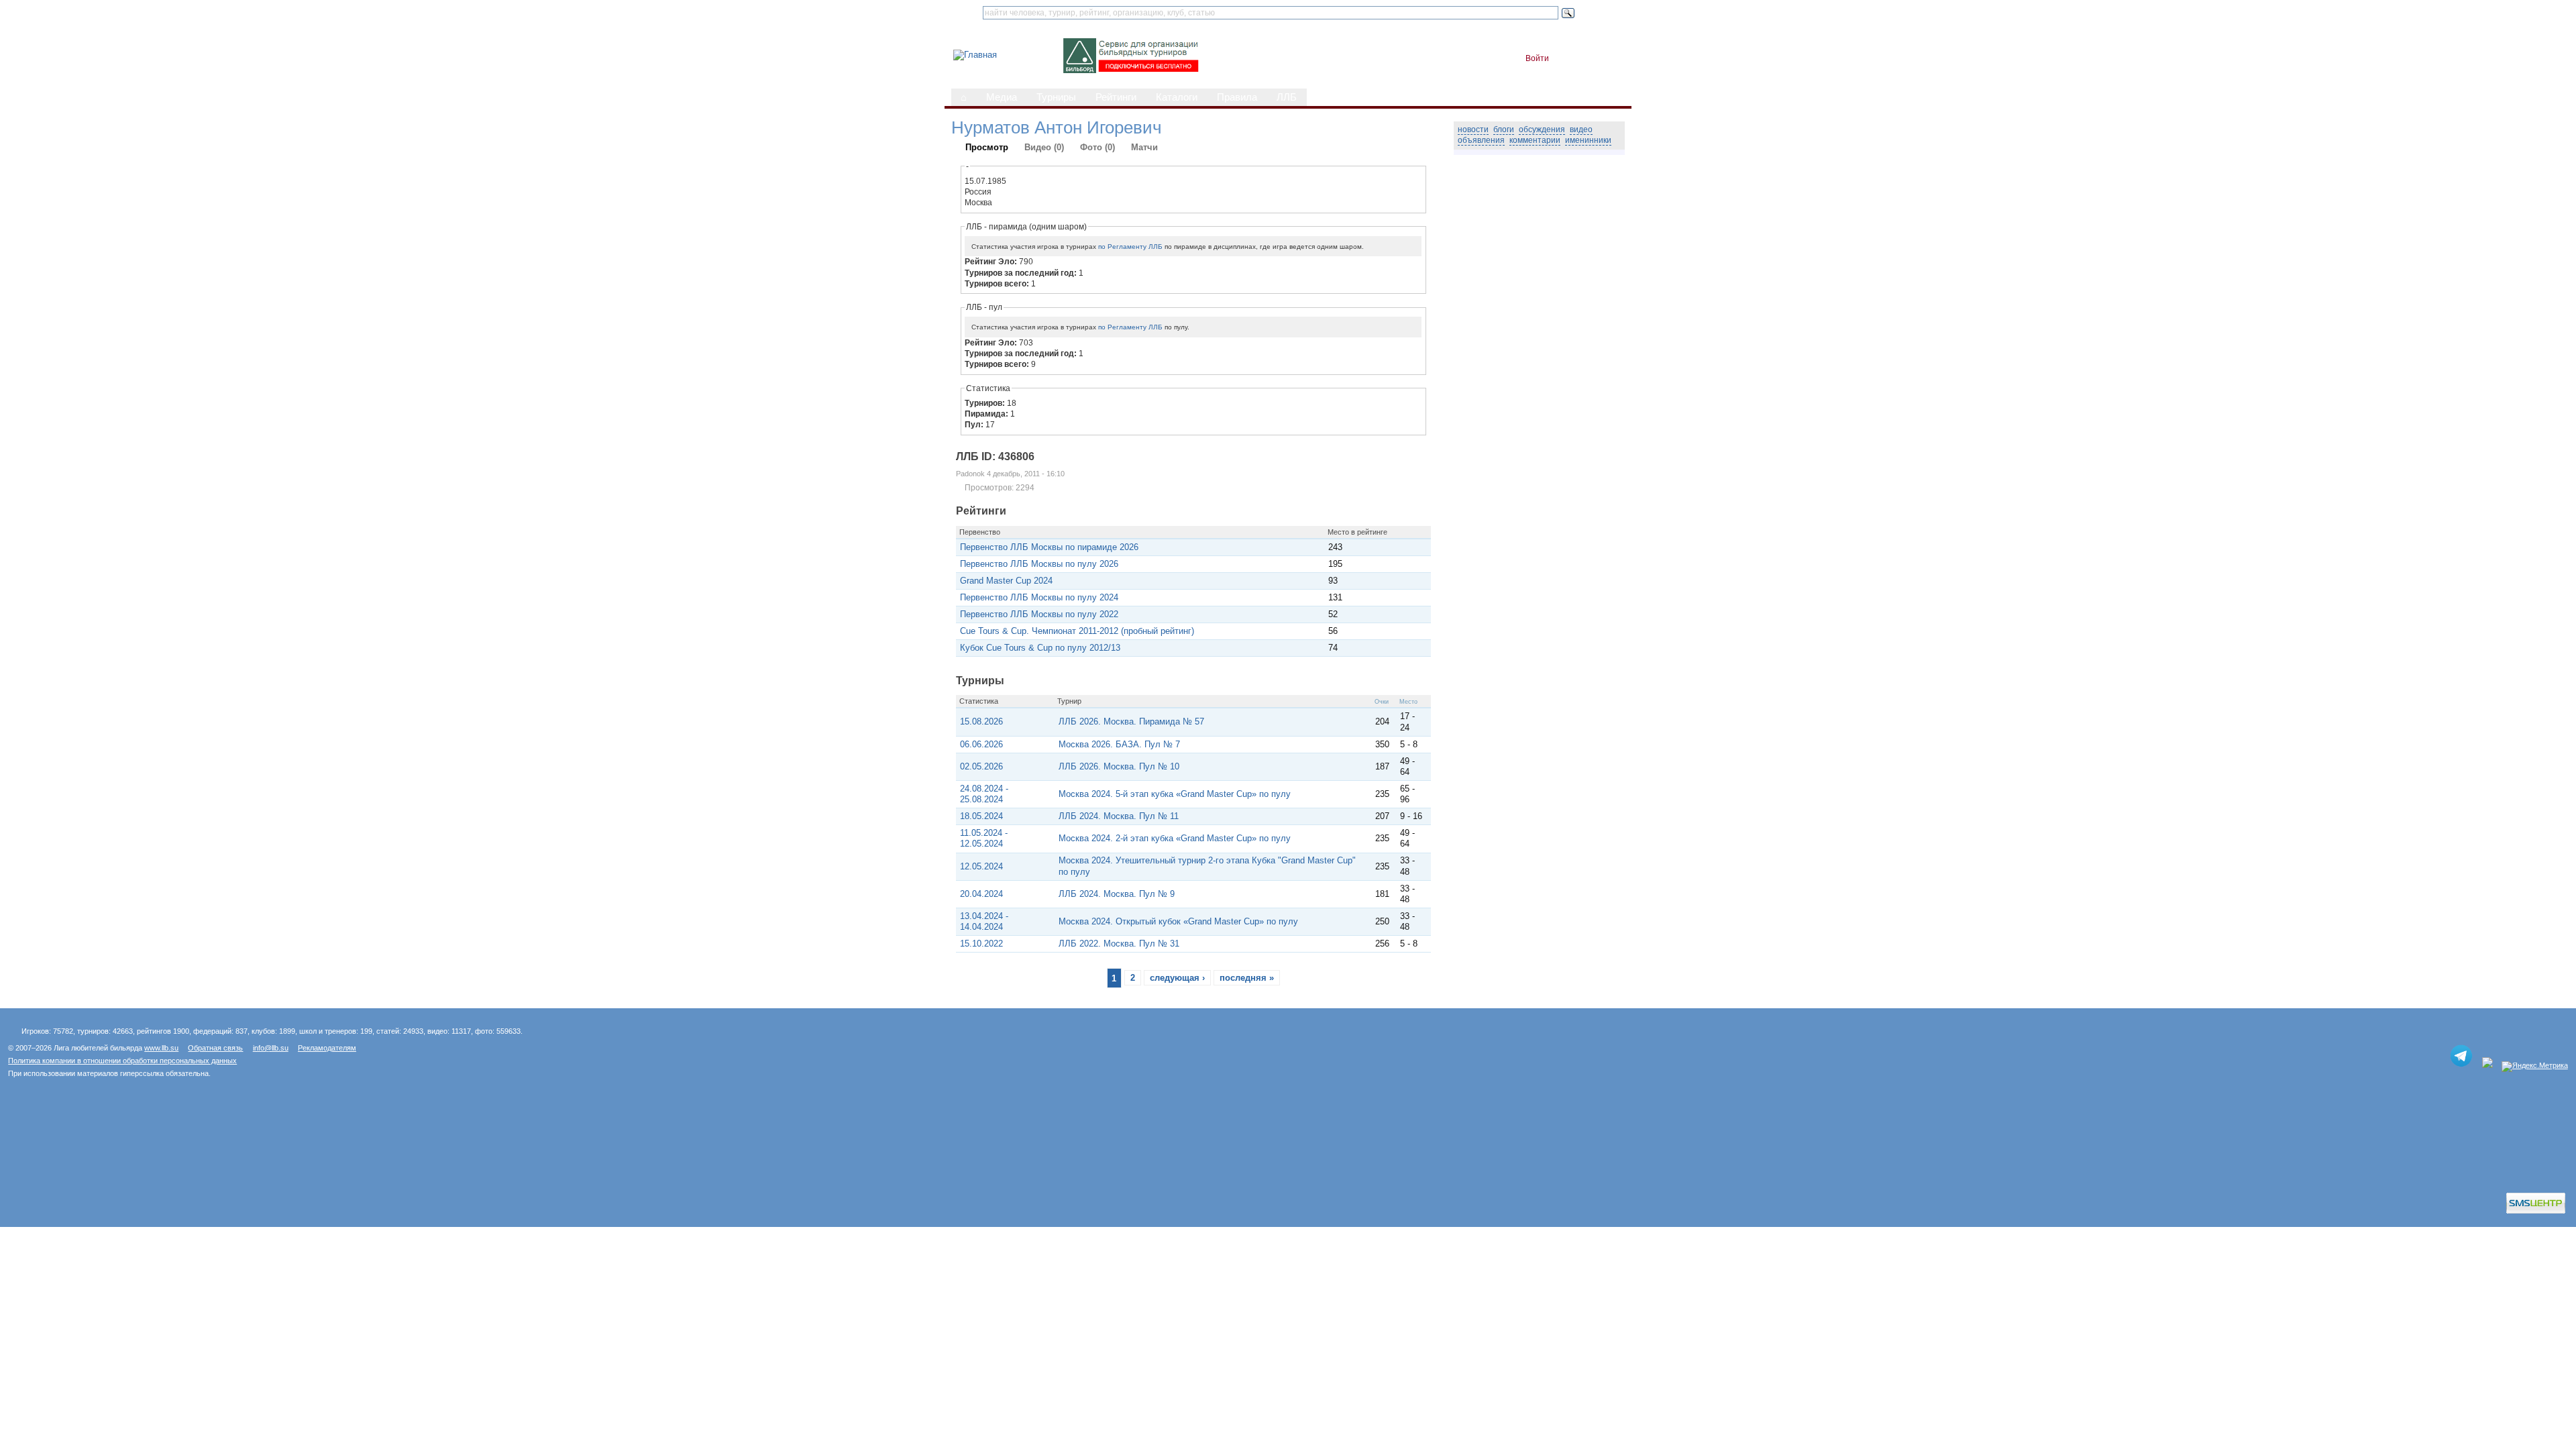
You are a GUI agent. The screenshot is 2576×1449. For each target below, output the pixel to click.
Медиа (1002, 97)
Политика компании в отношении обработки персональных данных (122, 1061)
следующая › (1177, 978)
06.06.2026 (981, 744)
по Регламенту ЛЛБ (1130, 247)
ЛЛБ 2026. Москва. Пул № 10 (1119, 766)
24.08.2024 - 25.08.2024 (984, 794)
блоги (1504, 129)
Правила (1237, 97)
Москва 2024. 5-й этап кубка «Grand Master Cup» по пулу (1175, 794)
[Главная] (975, 55)
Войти (1537, 58)
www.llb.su (161, 1048)
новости (1473, 129)
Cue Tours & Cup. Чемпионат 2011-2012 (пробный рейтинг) (1077, 631)
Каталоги (1177, 97)
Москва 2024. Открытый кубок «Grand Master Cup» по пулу (1178, 921)
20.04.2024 (981, 894)
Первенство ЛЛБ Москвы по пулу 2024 (1039, 597)
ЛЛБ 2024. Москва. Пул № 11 (1119, 816)
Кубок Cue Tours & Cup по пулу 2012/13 (1040, 648)
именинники (1588, 140)
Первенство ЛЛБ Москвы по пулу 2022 (1039, 614)
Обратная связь (215, 1048)
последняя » (1247, 978)
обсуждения (1542, 129)
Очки (1382, 702)
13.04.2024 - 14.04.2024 (984, 921)
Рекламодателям (327, 1048)
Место (1408, 702)
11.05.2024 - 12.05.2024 (984, 838)
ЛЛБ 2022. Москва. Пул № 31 (1119, 944)
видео (1581, 129)
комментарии (1535, 140)
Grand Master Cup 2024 (1006, 581)
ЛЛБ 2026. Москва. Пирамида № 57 (1131, 721)
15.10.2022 (981, 944)
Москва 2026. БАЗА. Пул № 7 (1119, 744)
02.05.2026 (981, 766)
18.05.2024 (981, 816)
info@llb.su (271, 1048)
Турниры (1056, 97)
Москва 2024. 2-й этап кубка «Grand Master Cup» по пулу (1175, 838)
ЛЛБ (1287, 97)
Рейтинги (1116, 97)
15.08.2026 (981, 721)
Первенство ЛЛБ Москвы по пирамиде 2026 (1049, 547)
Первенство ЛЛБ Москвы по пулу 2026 (1039, 564)
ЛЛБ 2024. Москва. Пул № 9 (1117, 894)
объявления (1481, 140)
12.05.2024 (981, 866)
